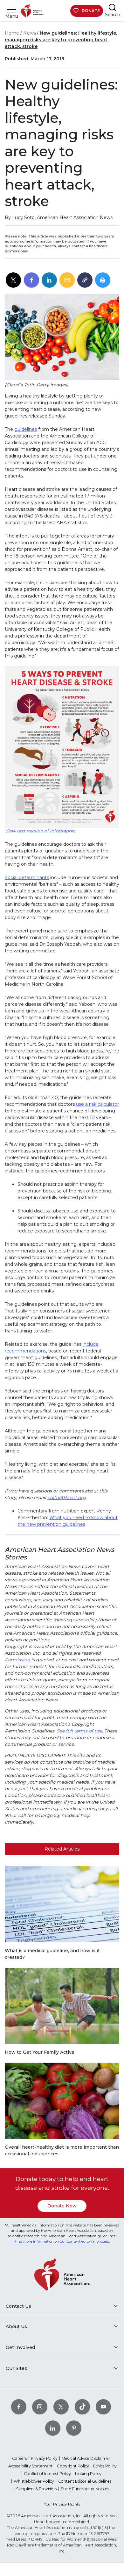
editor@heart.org (67, 1498)
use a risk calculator (97, 1104)
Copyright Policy (73, 2466)
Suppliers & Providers (36, 2489)
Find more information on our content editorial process (62, 2241)
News (30, 33)
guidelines (26, 429)
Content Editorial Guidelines (85, 2481)
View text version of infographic (40, 831)
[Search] (113, 7)
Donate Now (62, 2206)
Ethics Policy (105, 2466)
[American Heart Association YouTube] (103, 2407)
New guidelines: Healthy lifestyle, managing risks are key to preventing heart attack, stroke (61, 40)
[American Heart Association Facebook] (19, 2407)
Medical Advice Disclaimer (86, 2458)
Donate (91, 11)
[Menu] (11, 9)
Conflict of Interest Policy (47, 2474)
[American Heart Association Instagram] (40, 2407)
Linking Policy (88, 2474)
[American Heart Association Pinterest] (74, 2428)
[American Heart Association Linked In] (53, 2428)
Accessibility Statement (31, 2466)
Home (12, 33)
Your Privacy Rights (62, 2504)
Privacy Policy (44, 2458)
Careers (19, 2458)
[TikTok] (82, 2407)
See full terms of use (79, 1731)
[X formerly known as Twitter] (61, 2407)
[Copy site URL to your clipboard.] (85, 280)
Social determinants (27, 878)
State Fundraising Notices (85, 2489)
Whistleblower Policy (34, 2481)
